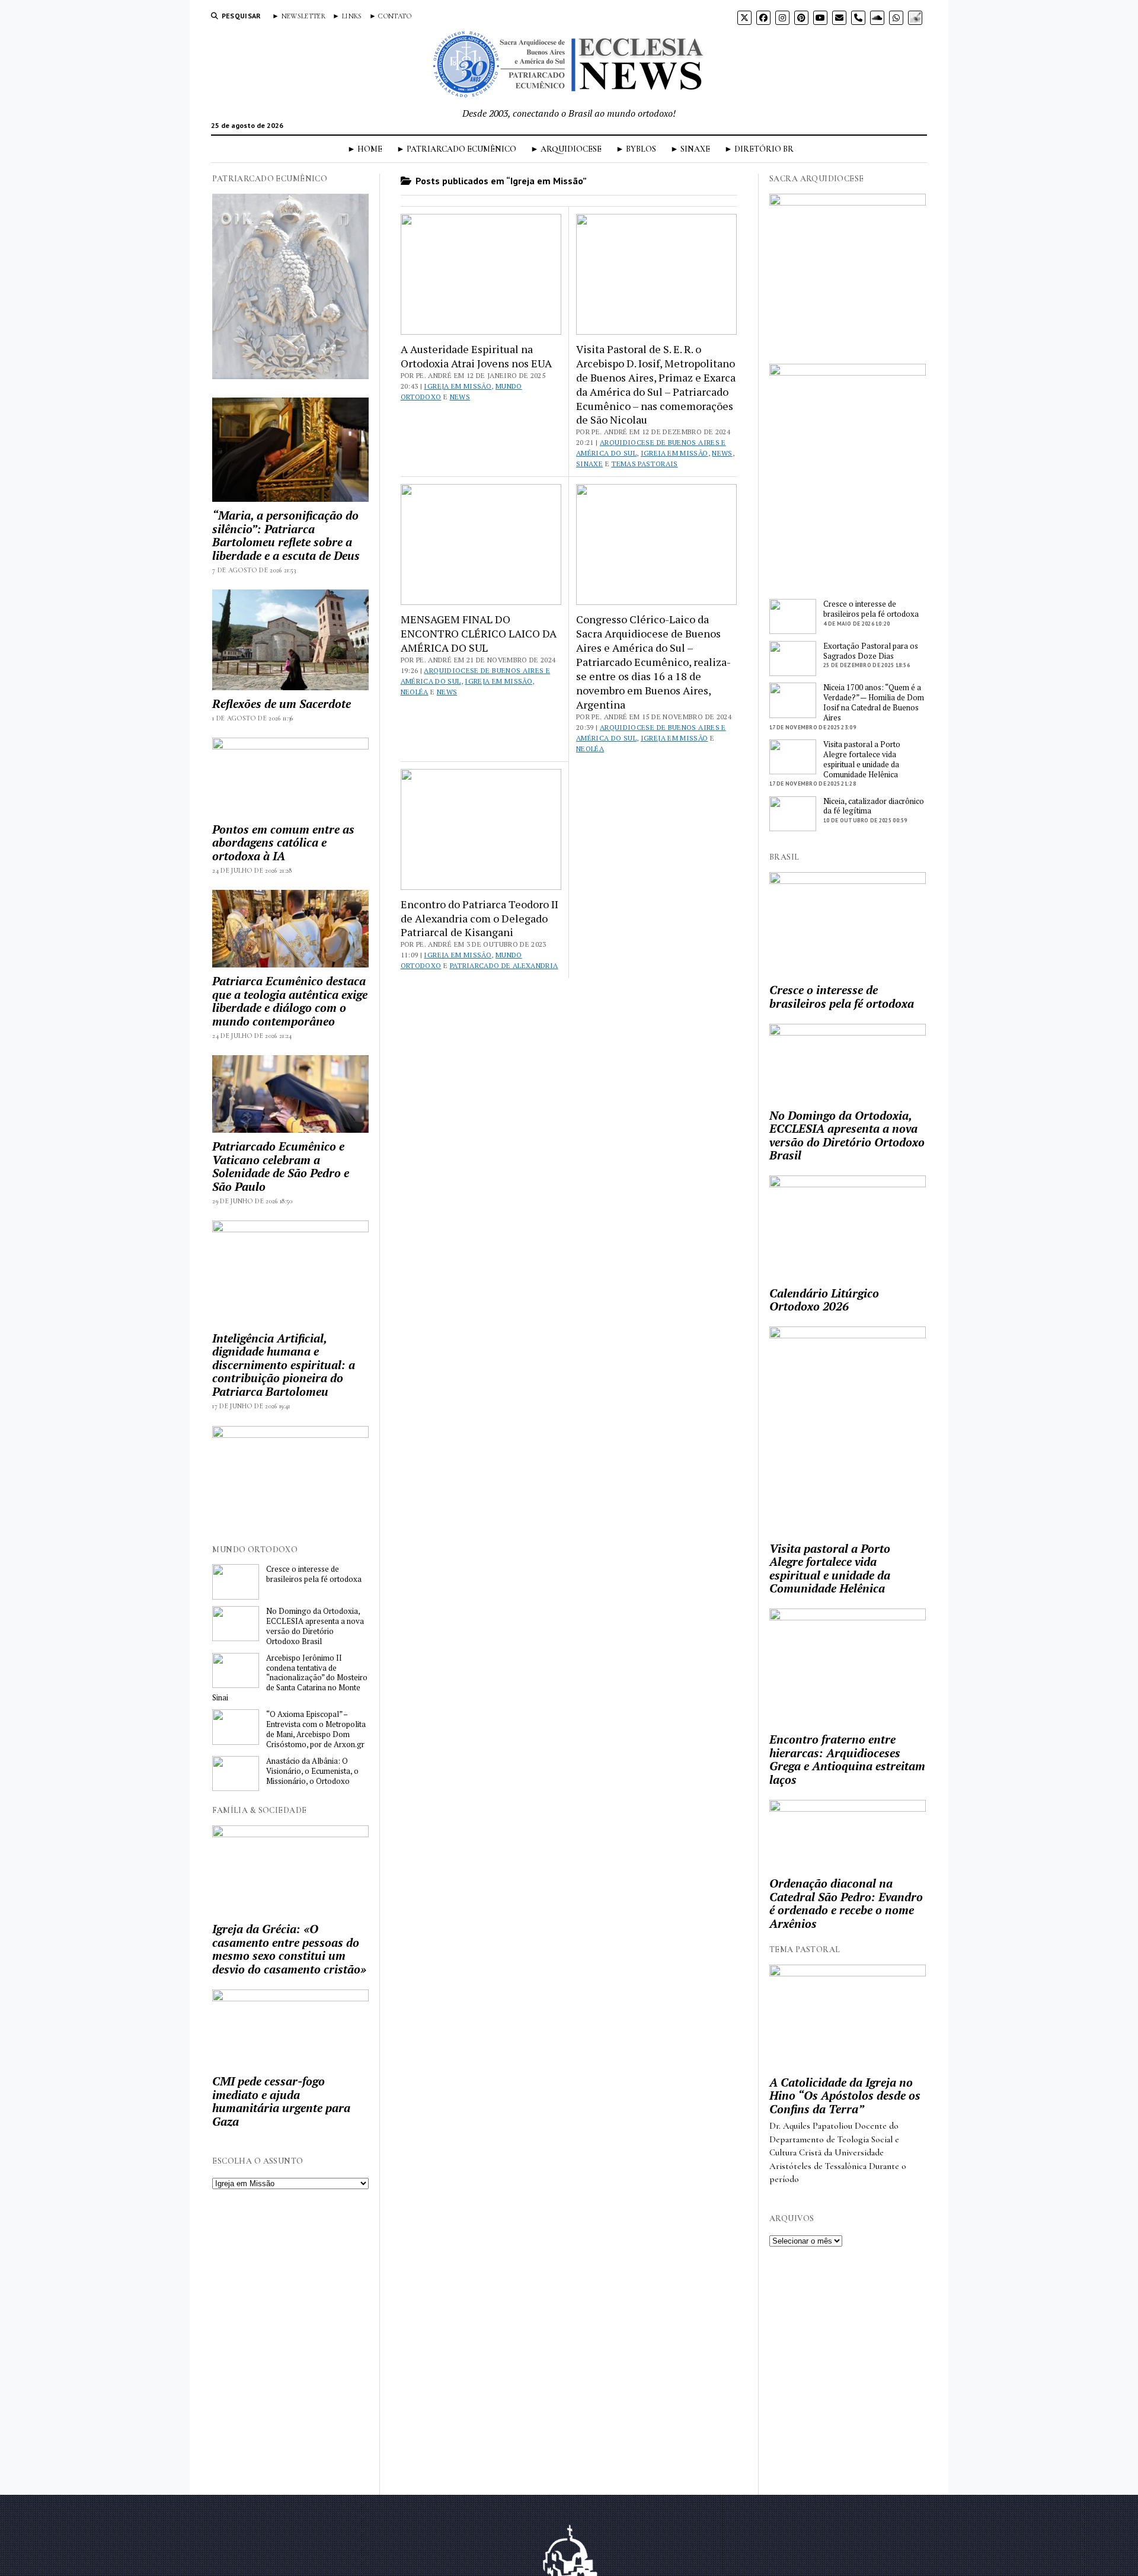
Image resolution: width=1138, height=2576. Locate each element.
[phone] (858, 18)
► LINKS (347, 16)
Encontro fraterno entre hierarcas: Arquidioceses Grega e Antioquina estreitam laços (847, 1760)
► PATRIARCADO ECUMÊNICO (456, 149)
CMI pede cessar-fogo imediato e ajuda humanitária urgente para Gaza (281, 2101)
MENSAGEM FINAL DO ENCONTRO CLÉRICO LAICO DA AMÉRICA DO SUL (479, 633)
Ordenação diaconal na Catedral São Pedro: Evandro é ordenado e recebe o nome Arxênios (846, 1904)
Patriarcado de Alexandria (504, 965)
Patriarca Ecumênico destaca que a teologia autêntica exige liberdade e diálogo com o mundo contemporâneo (290, 1001)
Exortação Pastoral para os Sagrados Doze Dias (871, 651)
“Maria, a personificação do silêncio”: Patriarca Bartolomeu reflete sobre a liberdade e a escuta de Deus (286, 536)
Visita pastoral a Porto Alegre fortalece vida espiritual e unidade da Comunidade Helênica (862, 760)
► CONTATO (390, 16)
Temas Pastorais (644, 464)
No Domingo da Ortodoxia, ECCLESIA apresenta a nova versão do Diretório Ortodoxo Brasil (315, 1626)
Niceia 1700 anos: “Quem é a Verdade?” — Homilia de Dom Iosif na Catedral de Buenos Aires (874, 703)
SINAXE (589, 464)
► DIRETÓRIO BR (759, 149)
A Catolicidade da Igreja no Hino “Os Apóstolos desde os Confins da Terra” (845, 2096)
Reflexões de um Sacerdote (282, 704)
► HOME (365, 149)
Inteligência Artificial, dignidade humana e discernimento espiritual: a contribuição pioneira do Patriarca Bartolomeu (284, 1365)
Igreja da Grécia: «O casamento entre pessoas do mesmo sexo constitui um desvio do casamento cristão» (289, 1949)
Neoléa (415, 692)
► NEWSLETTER (299, 16)
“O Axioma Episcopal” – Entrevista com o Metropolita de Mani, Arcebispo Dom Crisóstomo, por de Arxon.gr (316, 1729)
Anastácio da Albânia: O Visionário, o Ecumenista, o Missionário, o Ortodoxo (312, 1771)
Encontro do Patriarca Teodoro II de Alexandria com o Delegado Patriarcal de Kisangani (480, 918)
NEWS (460, 397)
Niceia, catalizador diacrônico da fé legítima (874, 806)
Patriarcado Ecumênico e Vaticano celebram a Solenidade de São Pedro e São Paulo (281, 1167)
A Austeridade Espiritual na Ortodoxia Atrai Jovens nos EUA (476, 356)
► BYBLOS (636, 149)
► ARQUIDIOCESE (566, 149)
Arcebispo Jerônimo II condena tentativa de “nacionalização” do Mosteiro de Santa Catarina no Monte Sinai (290, 1678)
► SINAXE (690, 149)
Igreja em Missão (458, 386)
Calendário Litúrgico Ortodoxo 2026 (824, 1300)
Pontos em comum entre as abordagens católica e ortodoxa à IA (283, 843)
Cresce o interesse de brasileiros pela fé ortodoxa (314, 1574)
